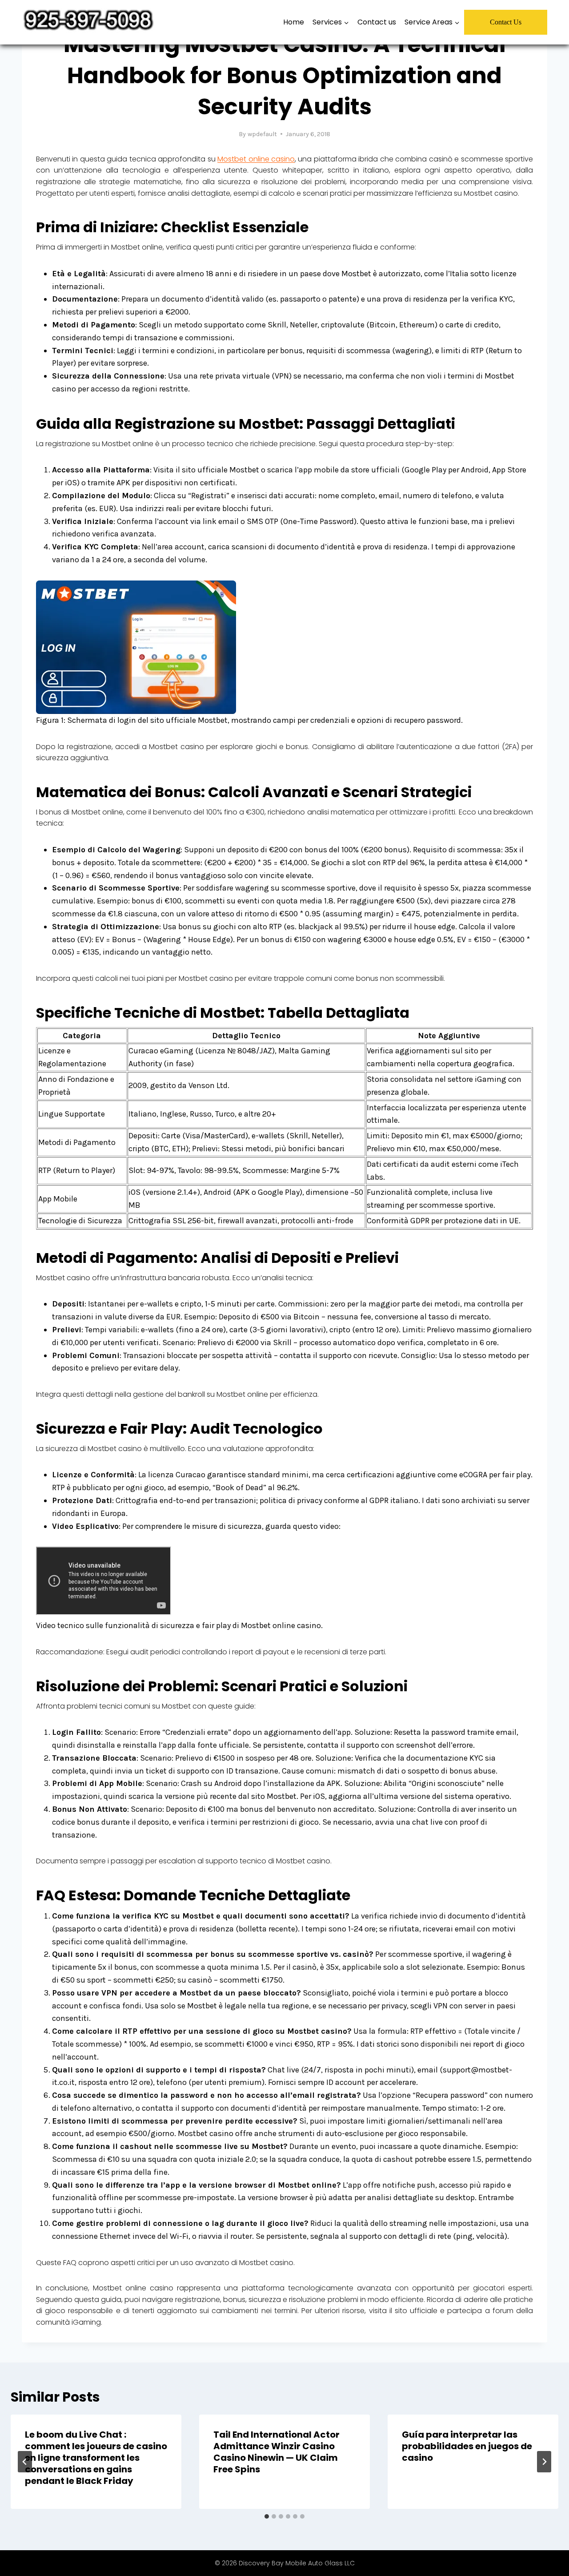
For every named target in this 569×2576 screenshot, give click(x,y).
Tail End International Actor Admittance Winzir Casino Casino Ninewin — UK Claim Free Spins (276, 2452)
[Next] (544, 2462)
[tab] (267, 2516)
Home (294, 22)
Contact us (377, 22)
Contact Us (506, 22)
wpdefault (262, 134)
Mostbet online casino (256, 159)
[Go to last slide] (25, 2462)
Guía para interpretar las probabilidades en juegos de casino (467, 2446)
